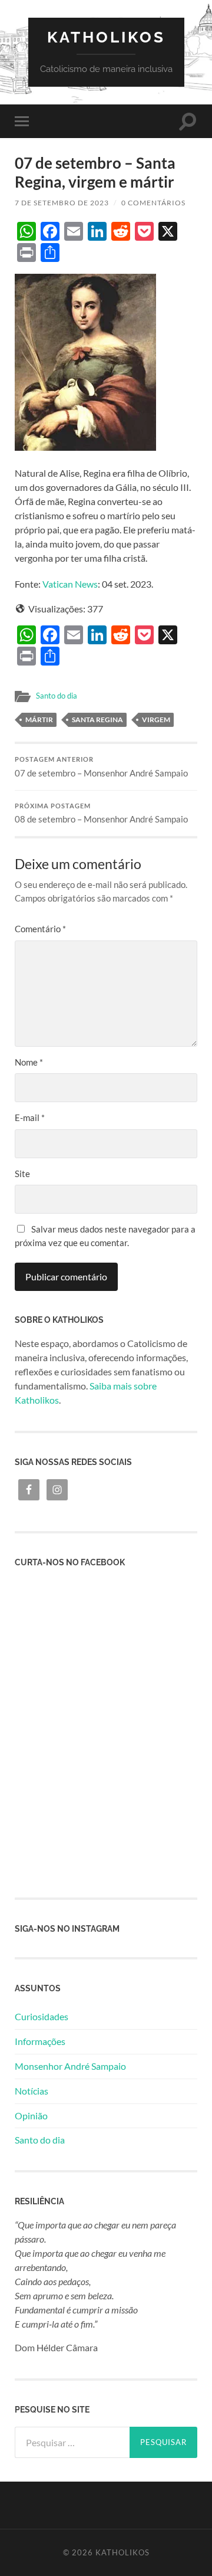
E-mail (30, 1117)
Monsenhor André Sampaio (70, 2066)
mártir (39, 720)
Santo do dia (57, 696)
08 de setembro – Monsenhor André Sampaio (101, 814)
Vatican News (70, 584)
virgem (156, 720)
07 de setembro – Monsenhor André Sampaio (101, 767)
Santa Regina (97, 720)
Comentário (40, 929)
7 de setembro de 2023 (62, 203)
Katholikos (106, 37)
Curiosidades (42, 2016)
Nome (29, 1062)
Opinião (31, 2115)
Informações (40, 2041)
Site (22, 1174)
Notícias (32, 2091)
